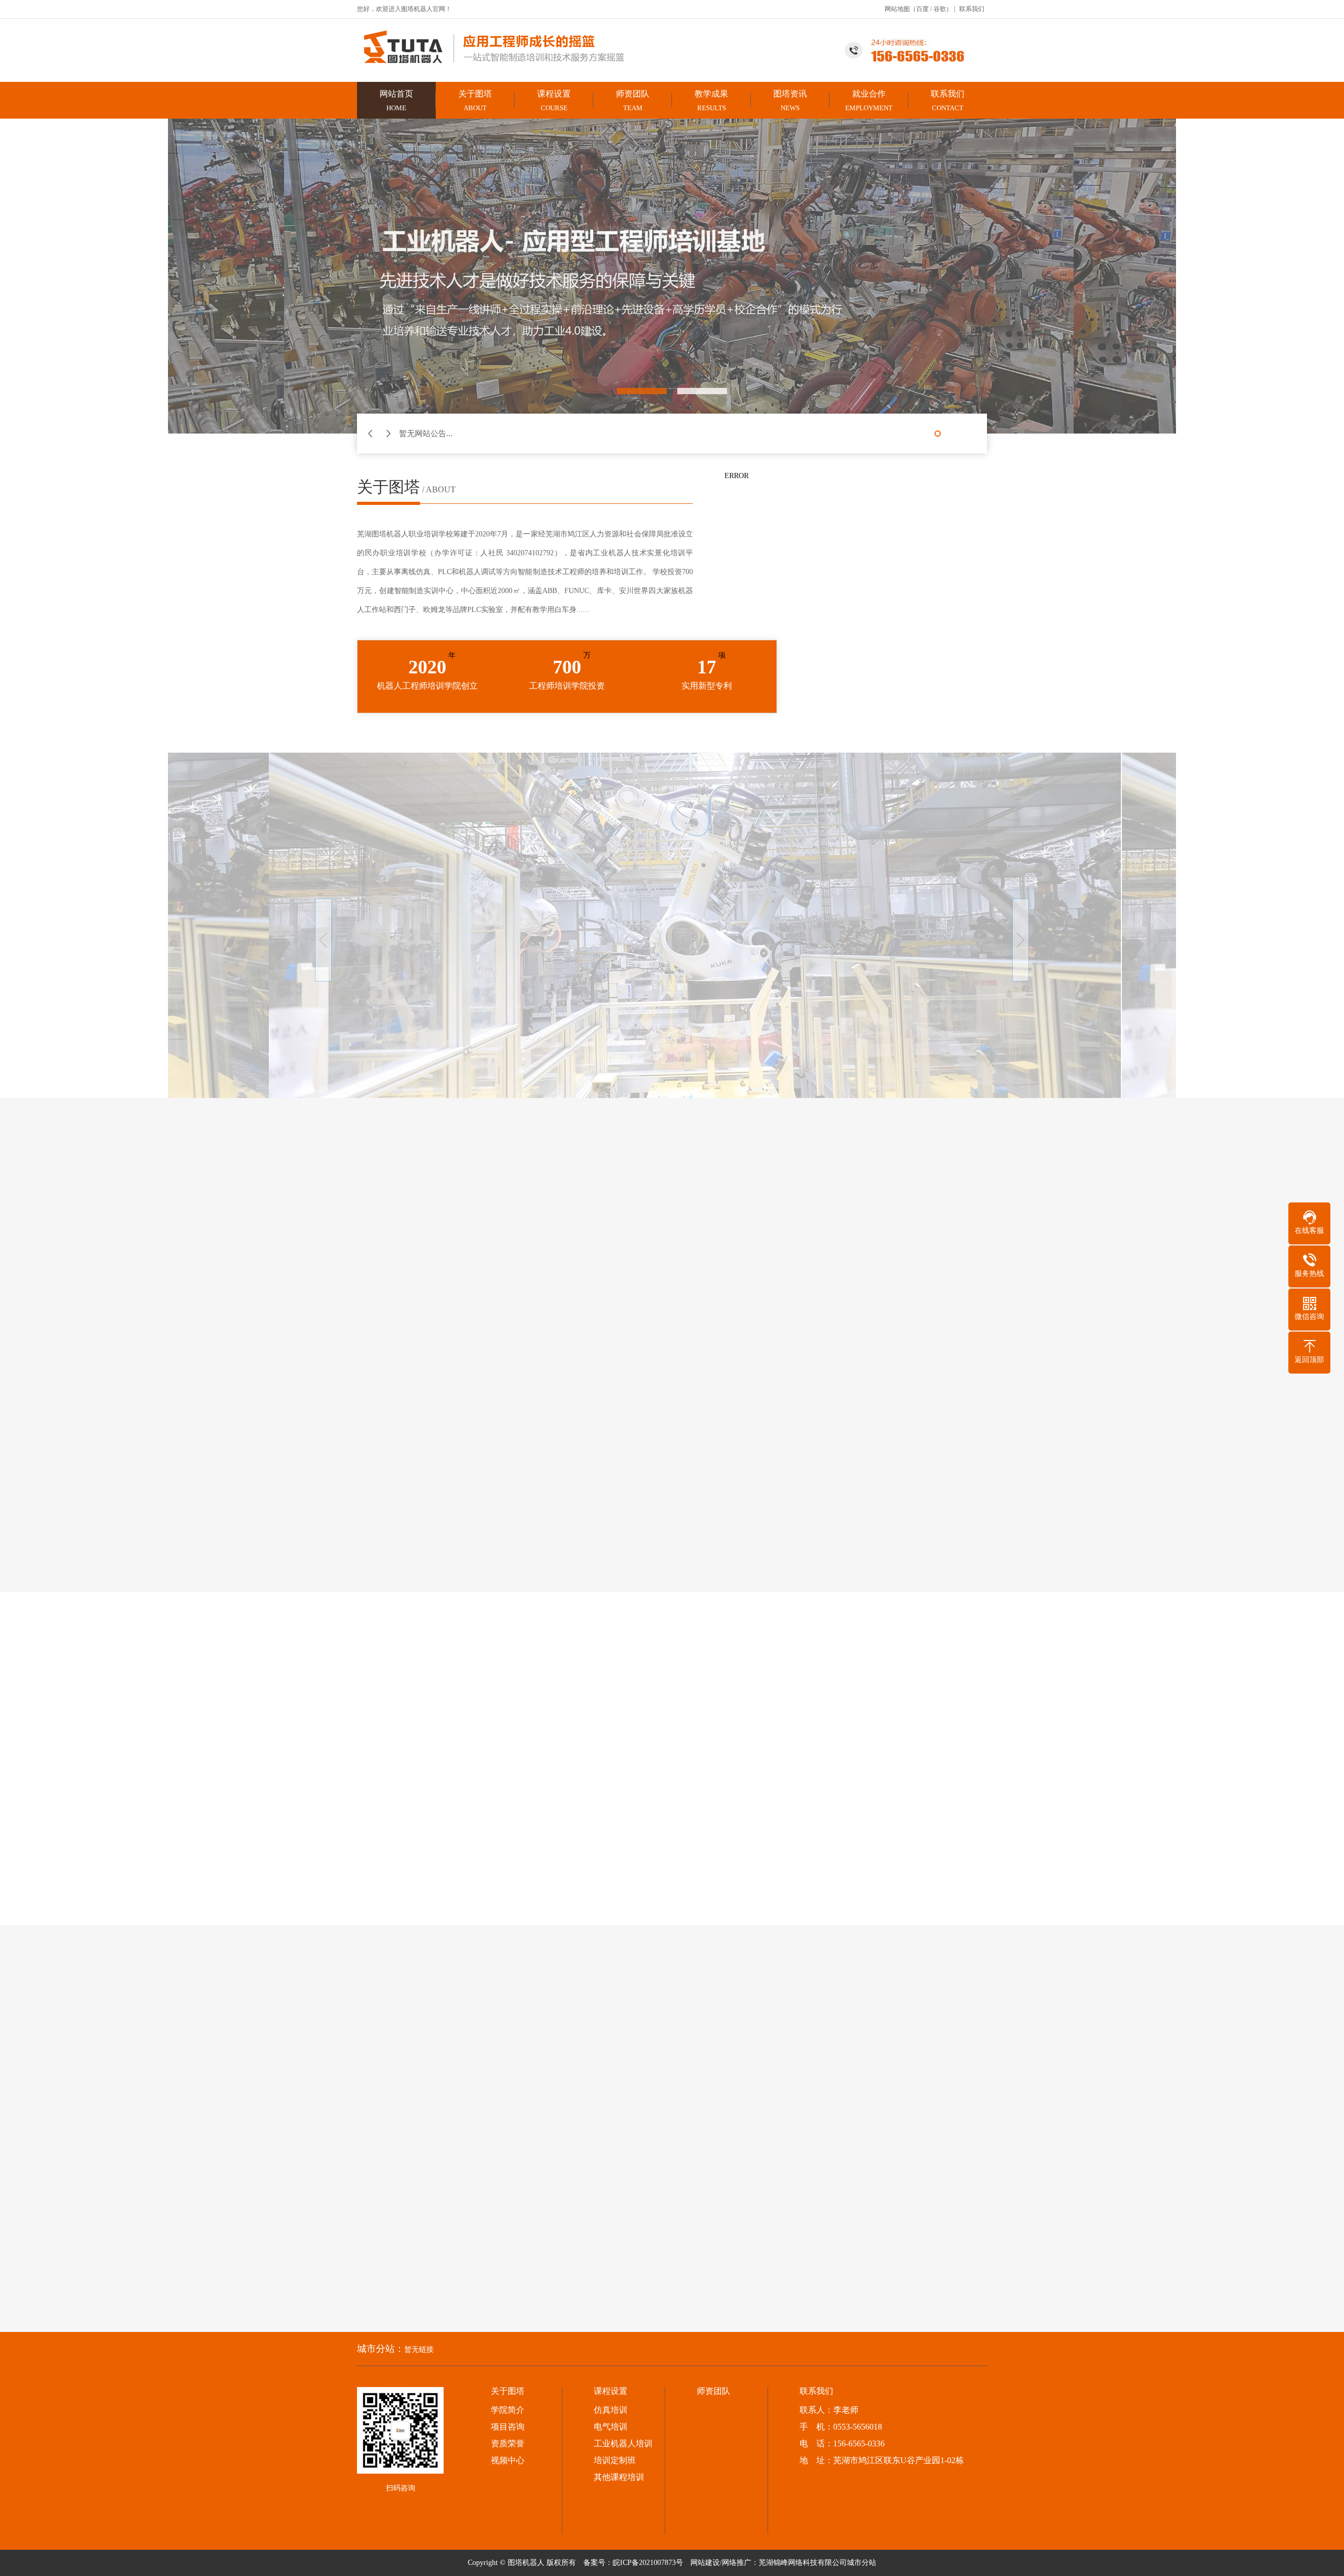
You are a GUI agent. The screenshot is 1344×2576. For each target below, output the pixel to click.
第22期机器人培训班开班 (482, 1659)
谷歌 (940, 9)
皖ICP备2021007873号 (648, 2563)
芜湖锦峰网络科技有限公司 (803, 2563)
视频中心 (908, 1624)
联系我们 (972, 9)
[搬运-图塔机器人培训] (961, 1719)
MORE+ (740, 1627)
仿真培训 (611, 2410)
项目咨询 (508, 2427)
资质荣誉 (508, 2444)
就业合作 (869, 101)
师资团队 (633, 101)
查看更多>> (672, 1520)
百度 (922, 9)
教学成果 (711, 101)
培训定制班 (615, 2461)
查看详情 (453, 1728)
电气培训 (611, 2427)
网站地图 (897, 9)
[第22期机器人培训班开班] (361, 1694)
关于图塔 (475, 101)
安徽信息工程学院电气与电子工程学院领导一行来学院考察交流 (422, 1811)
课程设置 (554, 101)
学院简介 (508, 2410)
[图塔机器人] (517, 47)
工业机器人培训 (623, 2444)
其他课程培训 (619, 2477)
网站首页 (396, 101)
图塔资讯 (790, 101)
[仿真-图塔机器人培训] (961, 1838)
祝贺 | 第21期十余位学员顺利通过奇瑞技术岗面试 (396, 1864)
